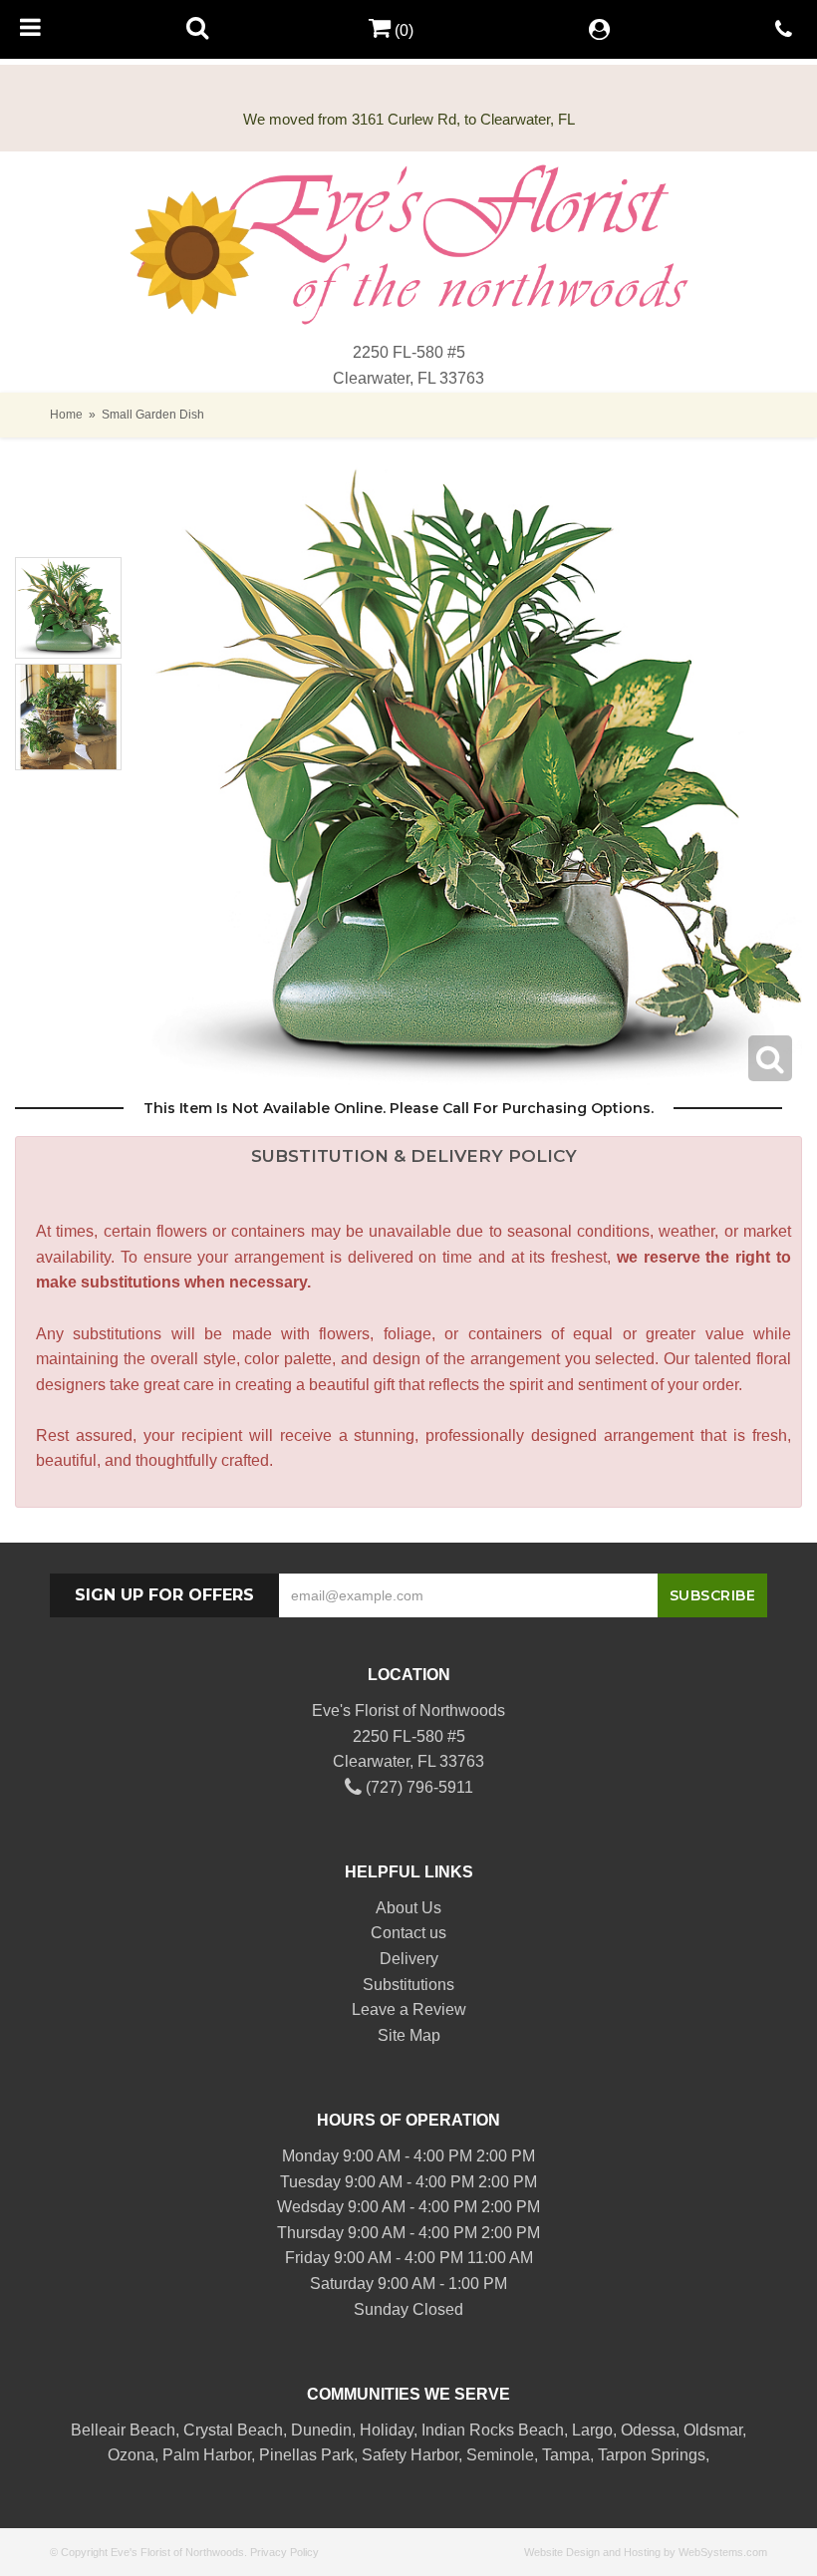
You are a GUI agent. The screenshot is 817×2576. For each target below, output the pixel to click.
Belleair (98, 2430)
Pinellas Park (306, 2455)
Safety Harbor (410, 2455)
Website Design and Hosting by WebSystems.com (646, 2552)
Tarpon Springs (652, 2455)
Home (66, 415)
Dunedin (321, 2430)
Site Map (409, 2035)
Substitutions (408, 1985)
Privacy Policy (284, 2552)
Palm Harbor (207, 2455)
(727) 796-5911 (417, 1787)
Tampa (566, 2455)
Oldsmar (713, 2430)
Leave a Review (409, 2009)
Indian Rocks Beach (493, 2430)
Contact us (408, 1933)
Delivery (409, 1959)
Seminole (500, 2455)
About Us (408, 1908)
